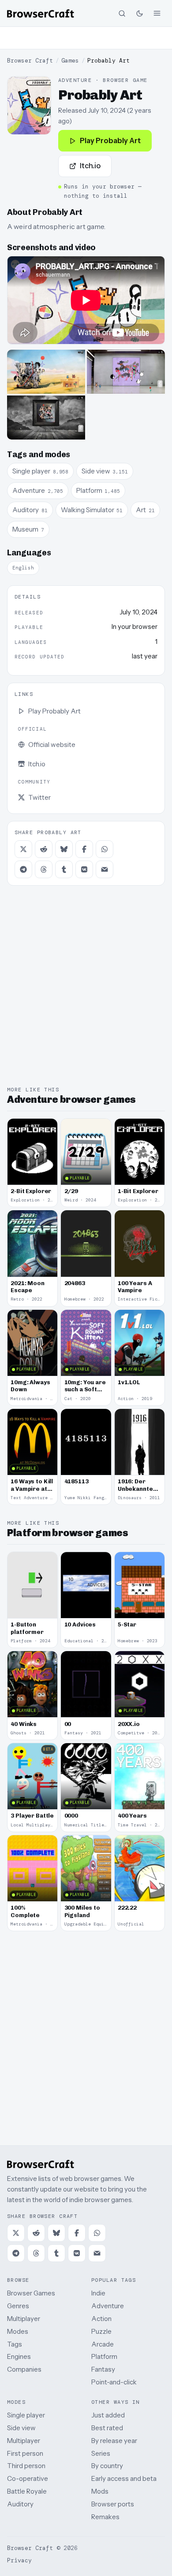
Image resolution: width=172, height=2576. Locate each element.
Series (101, 2453)
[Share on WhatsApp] (105, 849)
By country (107, 2466)
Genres (18, 2306)
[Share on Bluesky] (64, 849)
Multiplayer (24, 2319)
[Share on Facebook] (84, 849)
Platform (104, 2356)
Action (101, 2319)
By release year (114, 2441)
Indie (98, 2293)
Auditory (20, 2504)
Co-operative (28, 2478)
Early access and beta (124, 2478)
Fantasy (103, 2369)
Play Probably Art (110, 140)
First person (25, 2453)
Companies (24, 2369)
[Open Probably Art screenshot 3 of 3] (46, 418)
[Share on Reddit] (44, 849)
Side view (21, 2428)
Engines (19, 2356)
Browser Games (31, 2293)
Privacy (19, 2560)
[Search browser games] (122, 13)
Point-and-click (114, 2382)
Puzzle (101, 2331)
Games (70, 61)
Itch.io (90, 166)
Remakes (105, 2517)
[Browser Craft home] (41, 13)
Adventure (108, 2306)
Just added (108, 2415)
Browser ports (113, 2504)
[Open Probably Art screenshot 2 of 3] (126, 372)
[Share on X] (23, 849)
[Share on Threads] (44, 869)
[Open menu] (157, 13)
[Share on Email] (105, 869)
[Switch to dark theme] (139, 13)
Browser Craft (30, 61)
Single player (26, 2415)
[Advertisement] (86, 38)
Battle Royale (27, 2491)
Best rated (107, 2428)
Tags (15, 2344)
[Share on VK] (84, 869)
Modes (18, 2331)
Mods (100, 2491)
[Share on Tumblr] (64, 869)
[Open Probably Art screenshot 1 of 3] (46, 372)
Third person (26, 2466)
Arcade (103, 2344)
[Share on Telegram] (23, 869)
